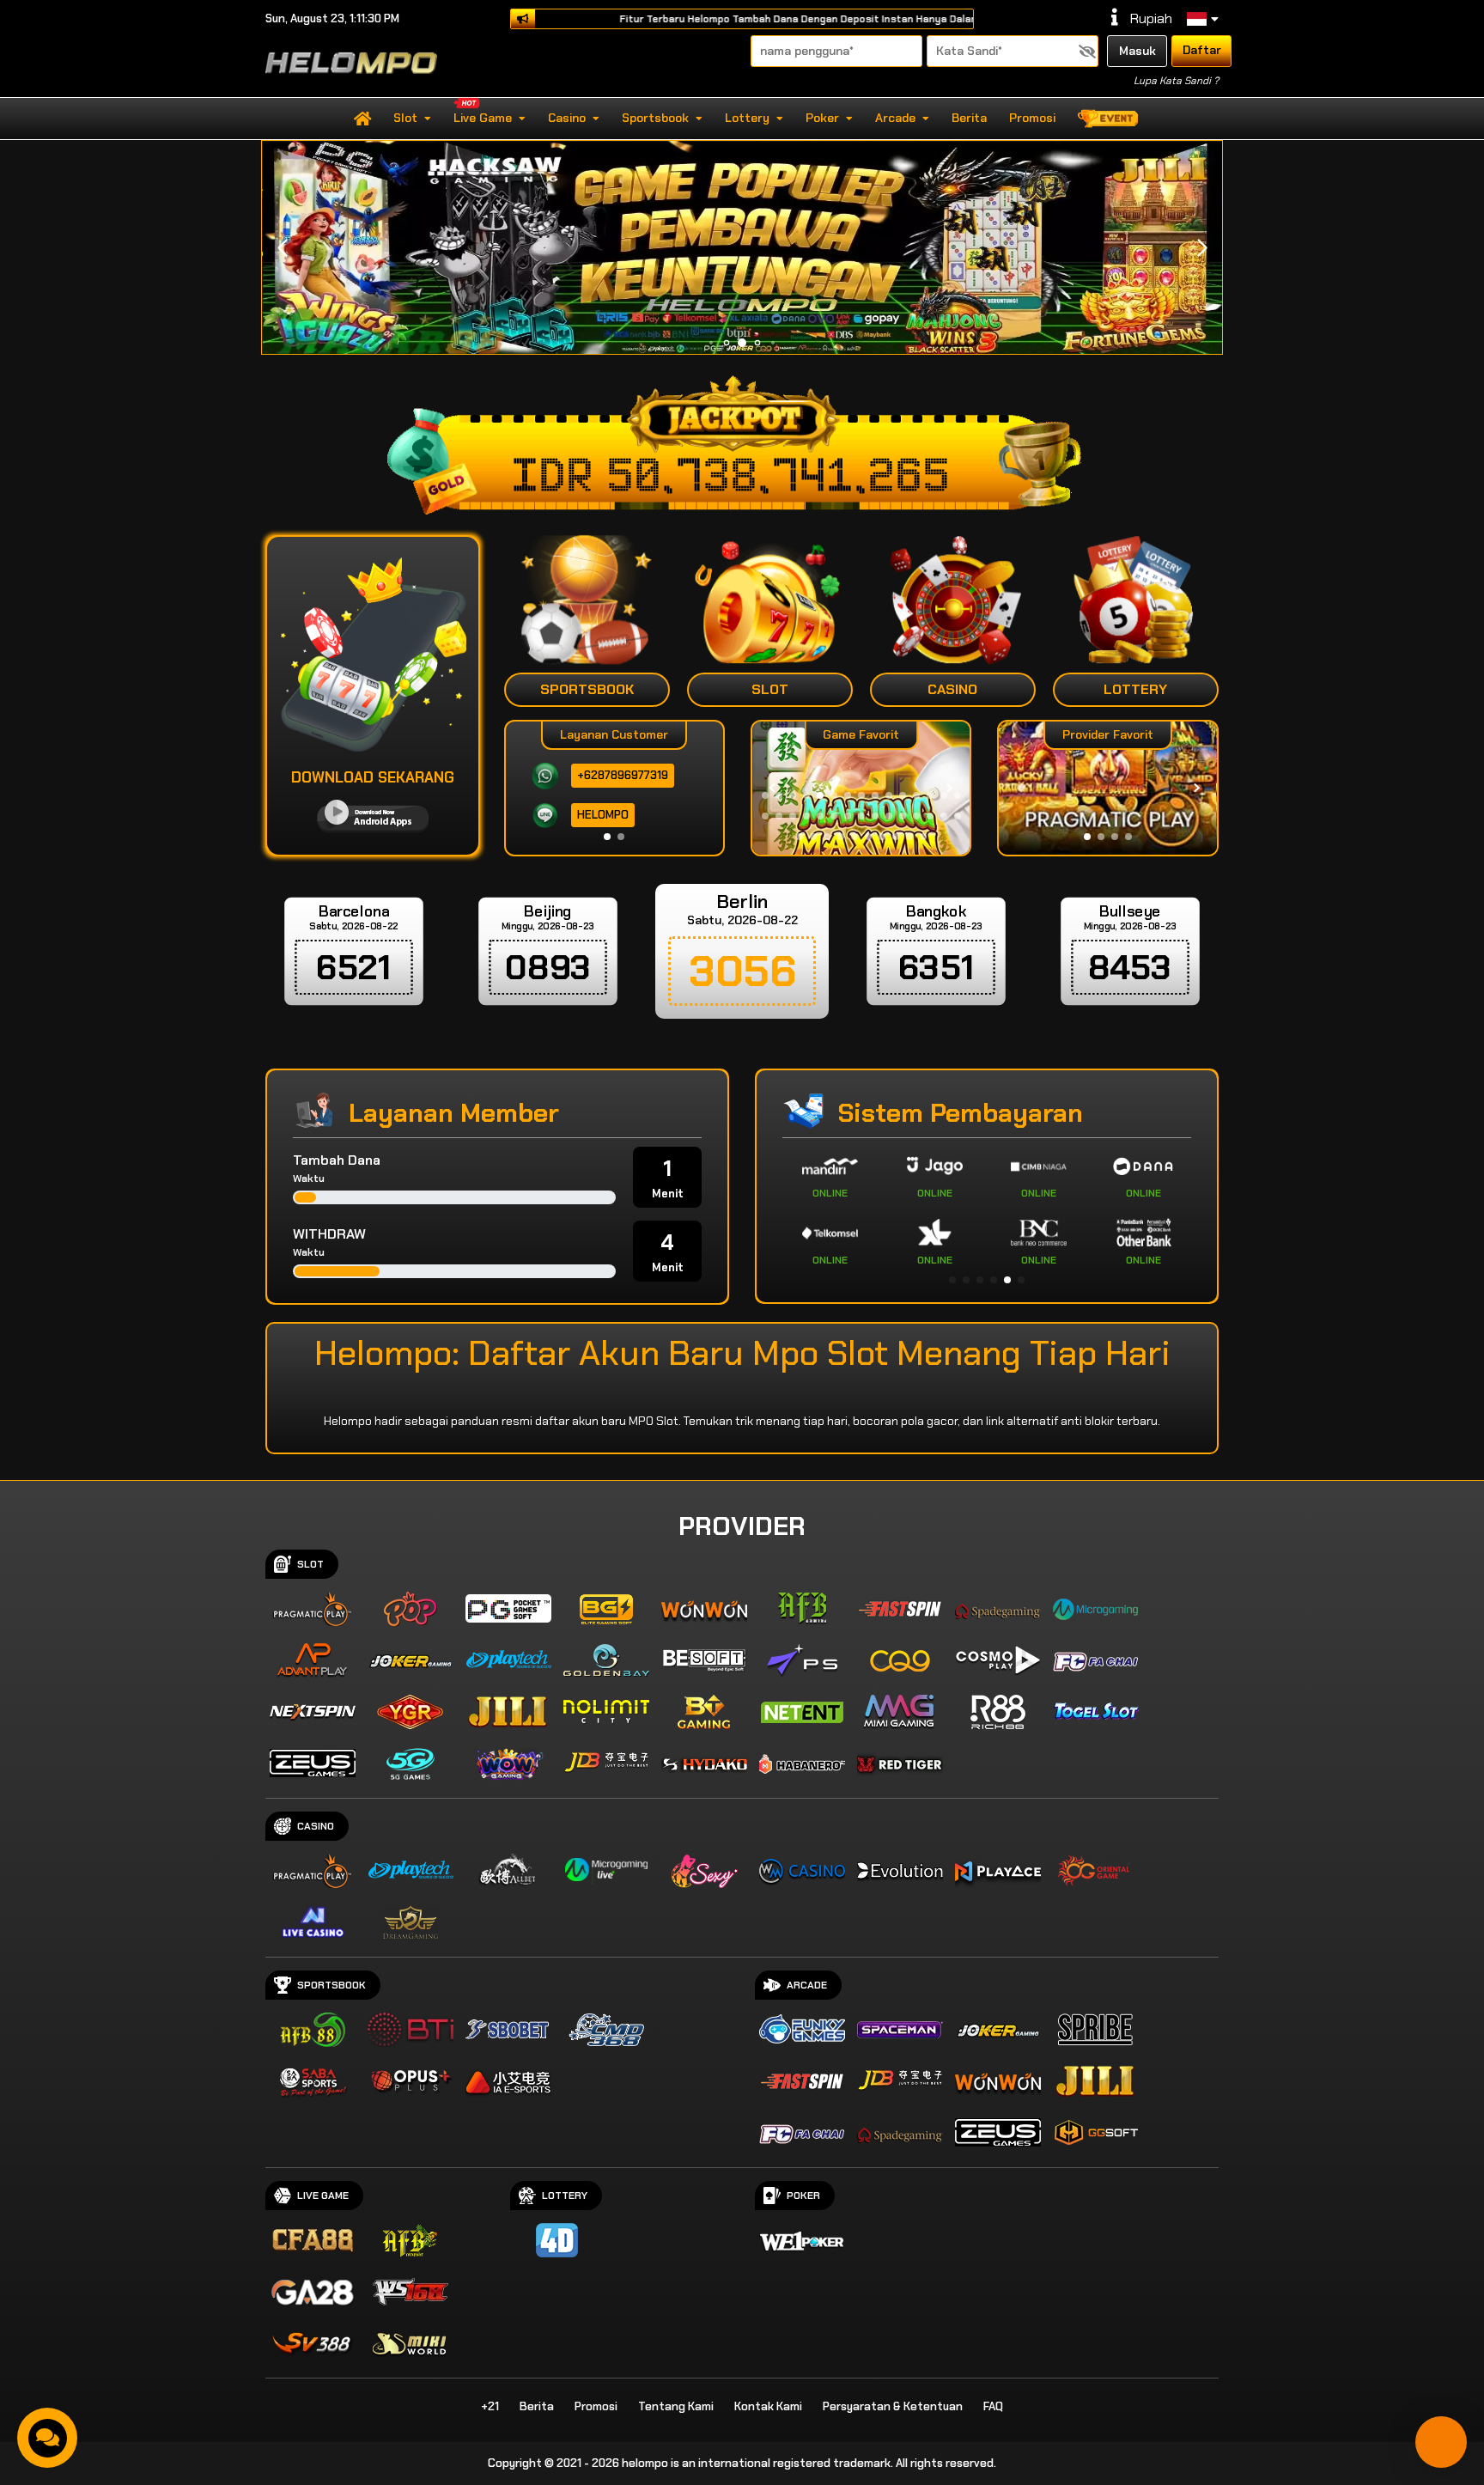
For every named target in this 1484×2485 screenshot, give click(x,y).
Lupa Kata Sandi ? (1176, 81)
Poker (822, 118)
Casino (567, 118)
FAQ (993, 2406)
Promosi (1032, 118)
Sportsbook (655, 118)
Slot (405, 118)
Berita (969, 118)
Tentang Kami (676, 2406)
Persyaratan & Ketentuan (893, 2406)
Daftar (1202, 50)
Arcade (895, 118)
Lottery (747, 118)
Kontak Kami (768, 2406)
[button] (1202, 248)
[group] (1107, 788)
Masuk (1137, 51)
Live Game (483, 118)
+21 (490, 2406)
